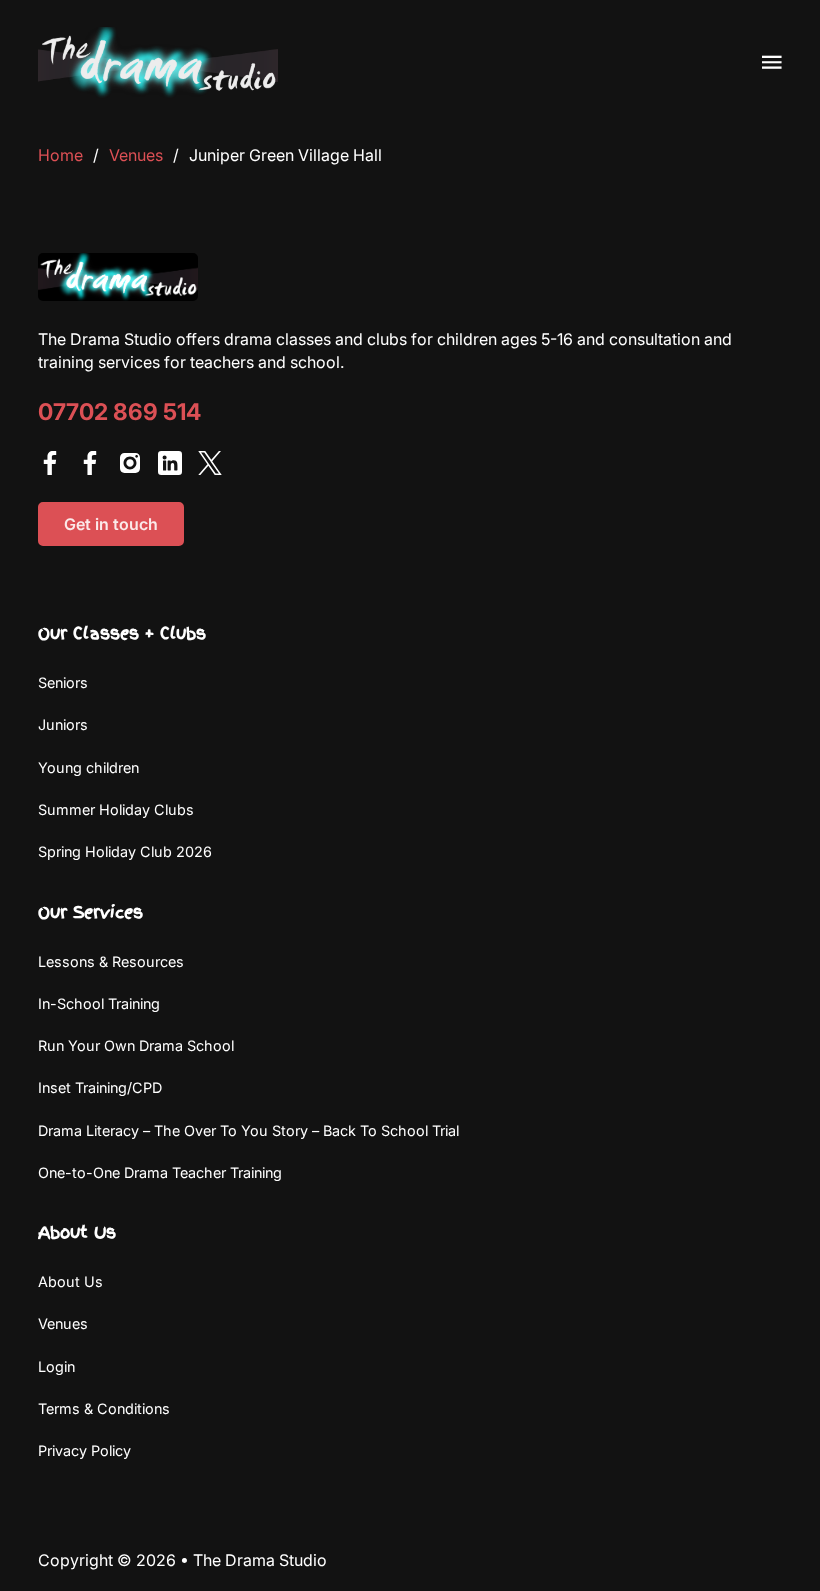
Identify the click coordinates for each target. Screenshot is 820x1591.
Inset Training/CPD (100, 1087)
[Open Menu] (772, 62)
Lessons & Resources (111, 961)
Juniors (63, 724)
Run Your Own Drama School (136, 1045)
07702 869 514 (119, 412)
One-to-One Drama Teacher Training (160, 1172)
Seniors (63, 682)
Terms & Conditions (104, 1408)
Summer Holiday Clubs (116, 809)
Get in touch (111, 524)
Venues (136, 155)
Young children (88, 767)
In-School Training (99, 1003)
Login (56, 1366)
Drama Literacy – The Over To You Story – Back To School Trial (248, 1130)
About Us (70, 1281)
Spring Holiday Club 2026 (125, 851)
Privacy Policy (84, 1450)
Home (60, 155)
